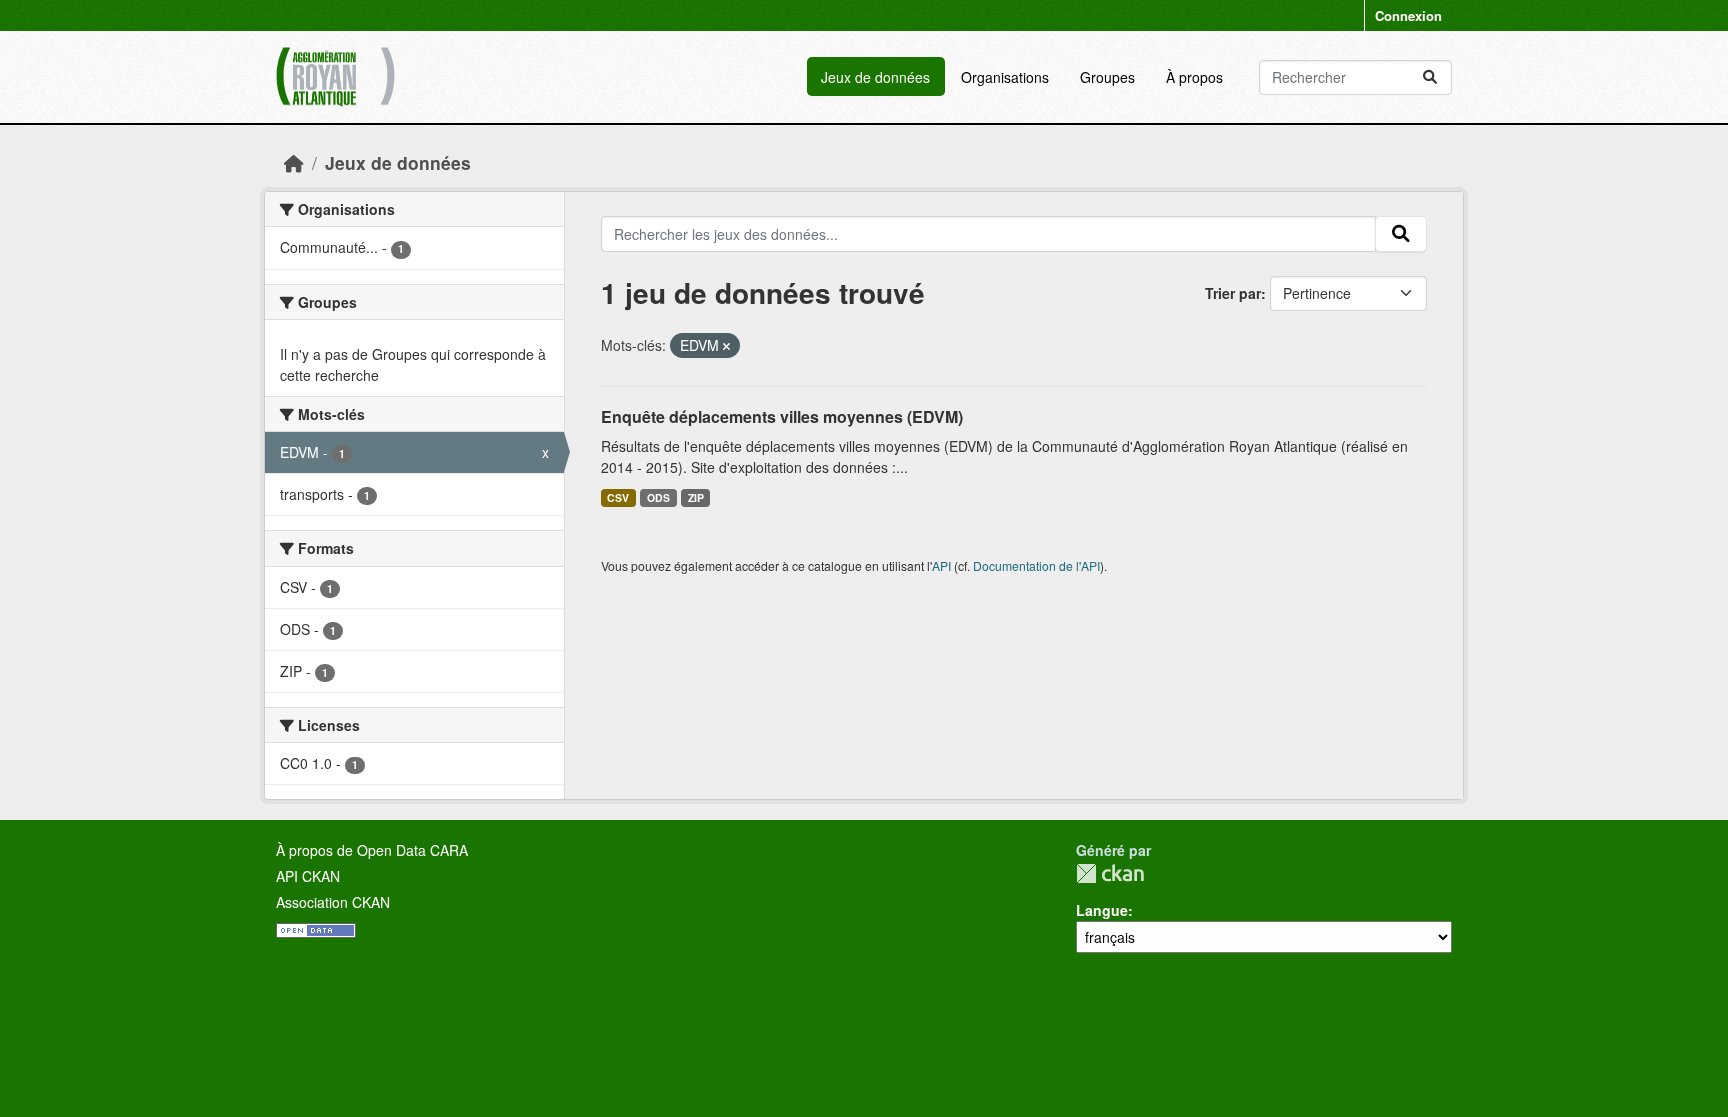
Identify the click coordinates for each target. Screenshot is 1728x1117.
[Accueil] (294, 162)
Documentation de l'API (1036, 565)
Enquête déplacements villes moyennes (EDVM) (782, 416)
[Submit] (1430, 77)
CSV (618, 497)
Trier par (1233, 293)
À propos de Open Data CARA (372, 850)
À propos (1194, 77)
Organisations (1005, 77)
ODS (658, 497)
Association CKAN (333, 902)
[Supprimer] (726, 346)
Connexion (1408, 15)
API (941, 565)
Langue (1102, 910)
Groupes (1107, 77)
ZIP (696, 497)
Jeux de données (875, 77)
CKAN (1110, 873)
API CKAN (308, 876)
